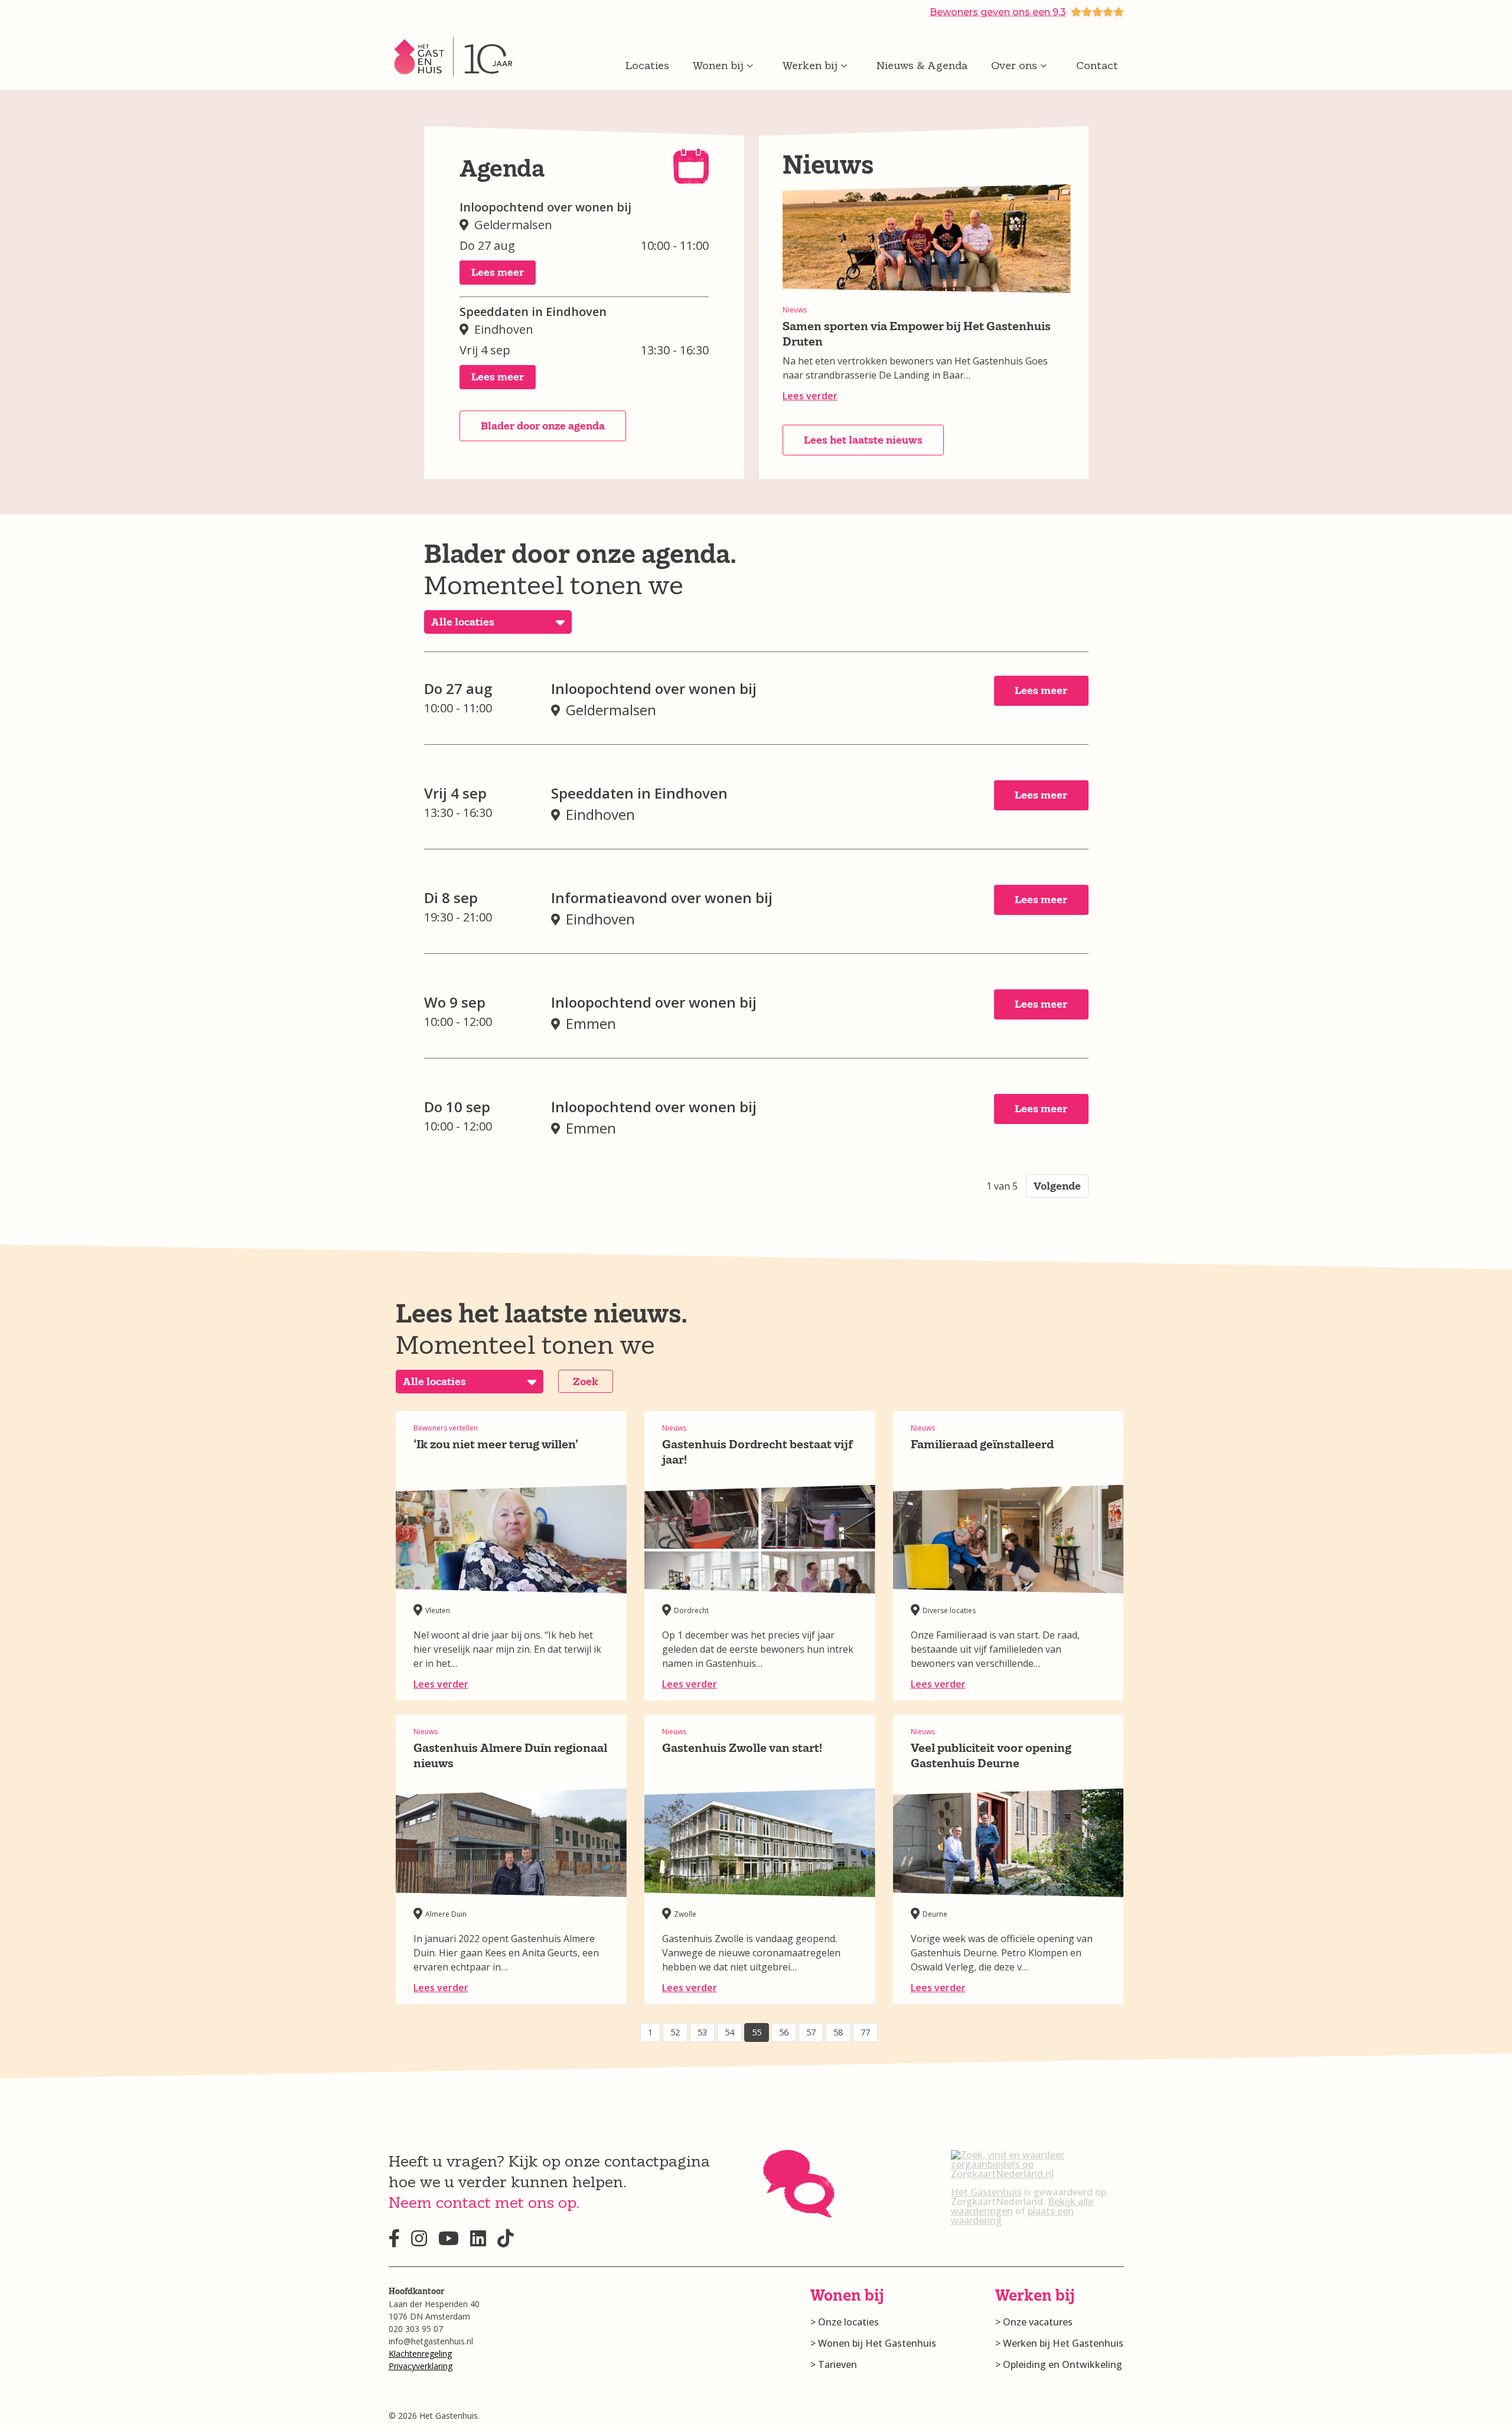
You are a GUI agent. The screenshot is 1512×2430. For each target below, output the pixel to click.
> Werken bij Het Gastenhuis (1059, 2343)
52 (675, 2032)
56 (784, 2032)
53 (702, 2032)
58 (838, 2032)
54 (729, 2032)
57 (811, 2032)
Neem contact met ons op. (484, 2202)
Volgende (1057, 1186)
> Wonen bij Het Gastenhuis (873, 2343)
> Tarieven (834, 2364)
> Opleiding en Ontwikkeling (1059, 2364)
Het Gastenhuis (986, 2192)
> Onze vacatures (1034, 2322)
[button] (498, 273)
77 (865, 2032)
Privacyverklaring (421, 2366)
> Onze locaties (845, 2322)
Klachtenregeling (420, 2354)
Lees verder (810, 396)
